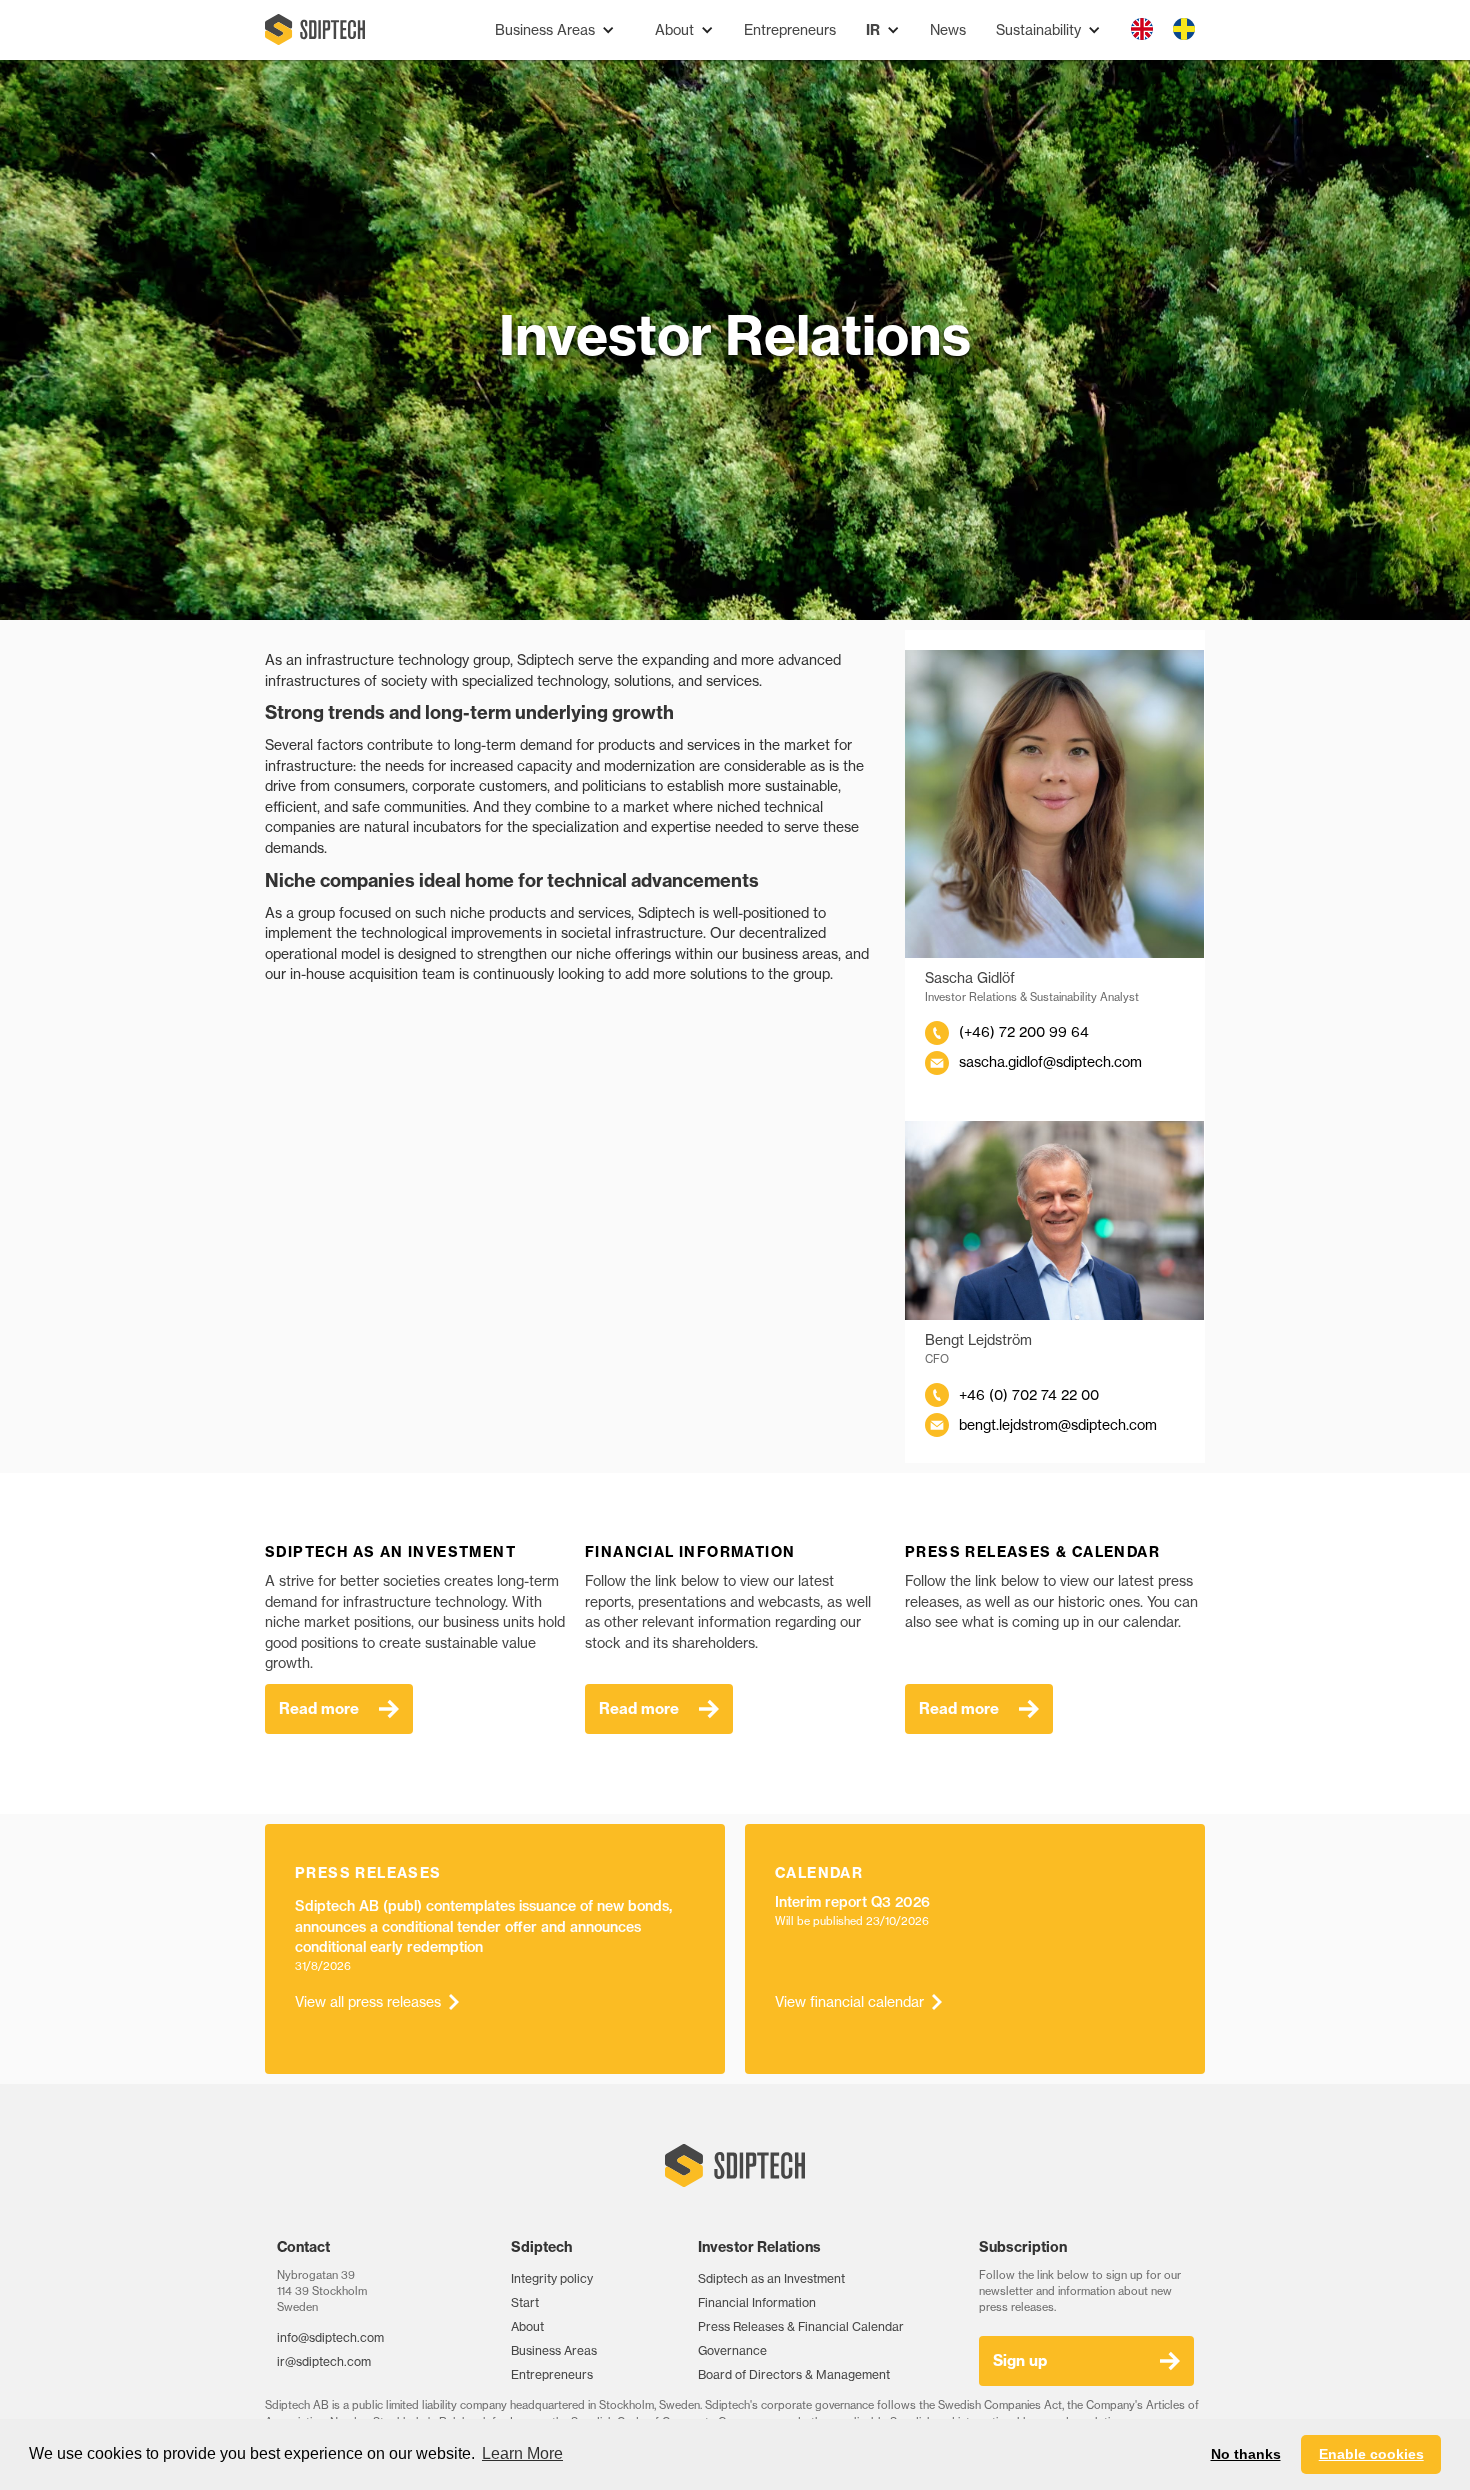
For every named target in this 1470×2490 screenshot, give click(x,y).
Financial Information (757, 2302)
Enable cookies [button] (1371, 2454)
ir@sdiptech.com (324, 2361)
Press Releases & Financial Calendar (801, 2326)
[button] (555, 30)
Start (525, 2302)
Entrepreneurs (790, 30)
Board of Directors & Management (794, 2374)
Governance (732, 2350)
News (948, 30)
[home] (315, 30)
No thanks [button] (1246, 2454)
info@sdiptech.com (330, 2337)
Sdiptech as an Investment (771, 2278)
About (527, 2326)
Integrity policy (552, 2278)
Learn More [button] (522, 2453)
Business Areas (554, 2350)
